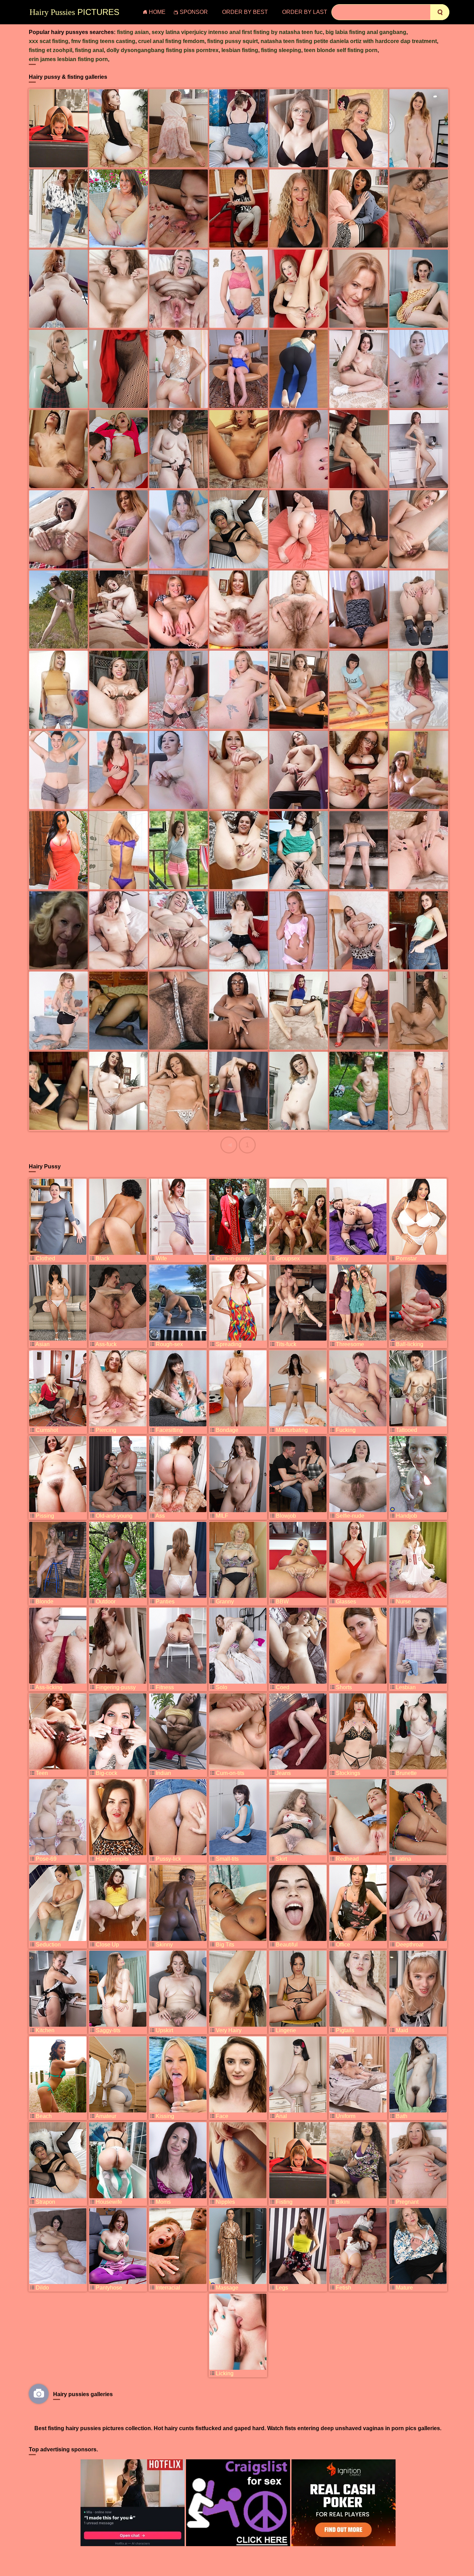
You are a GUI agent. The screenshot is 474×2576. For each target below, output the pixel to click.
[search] (440, 12)
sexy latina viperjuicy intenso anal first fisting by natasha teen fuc (237, 32)
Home (157, 12)
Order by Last (305, 12)
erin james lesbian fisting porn (68, 59)
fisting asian (133, 32)
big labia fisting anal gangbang (366, 32)
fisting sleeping (281, 50)
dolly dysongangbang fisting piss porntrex (163, 50)
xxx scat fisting (49, 41)
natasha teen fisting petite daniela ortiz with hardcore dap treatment (349, 41)
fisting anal (89, 50)
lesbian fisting (240, 50)
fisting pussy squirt (232, 41)
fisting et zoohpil (50, 50)
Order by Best (245, 12)
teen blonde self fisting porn (341, 50)
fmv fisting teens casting (103, 41)
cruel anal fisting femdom (171, 41)
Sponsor (194, 12)
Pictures (74, 12)
